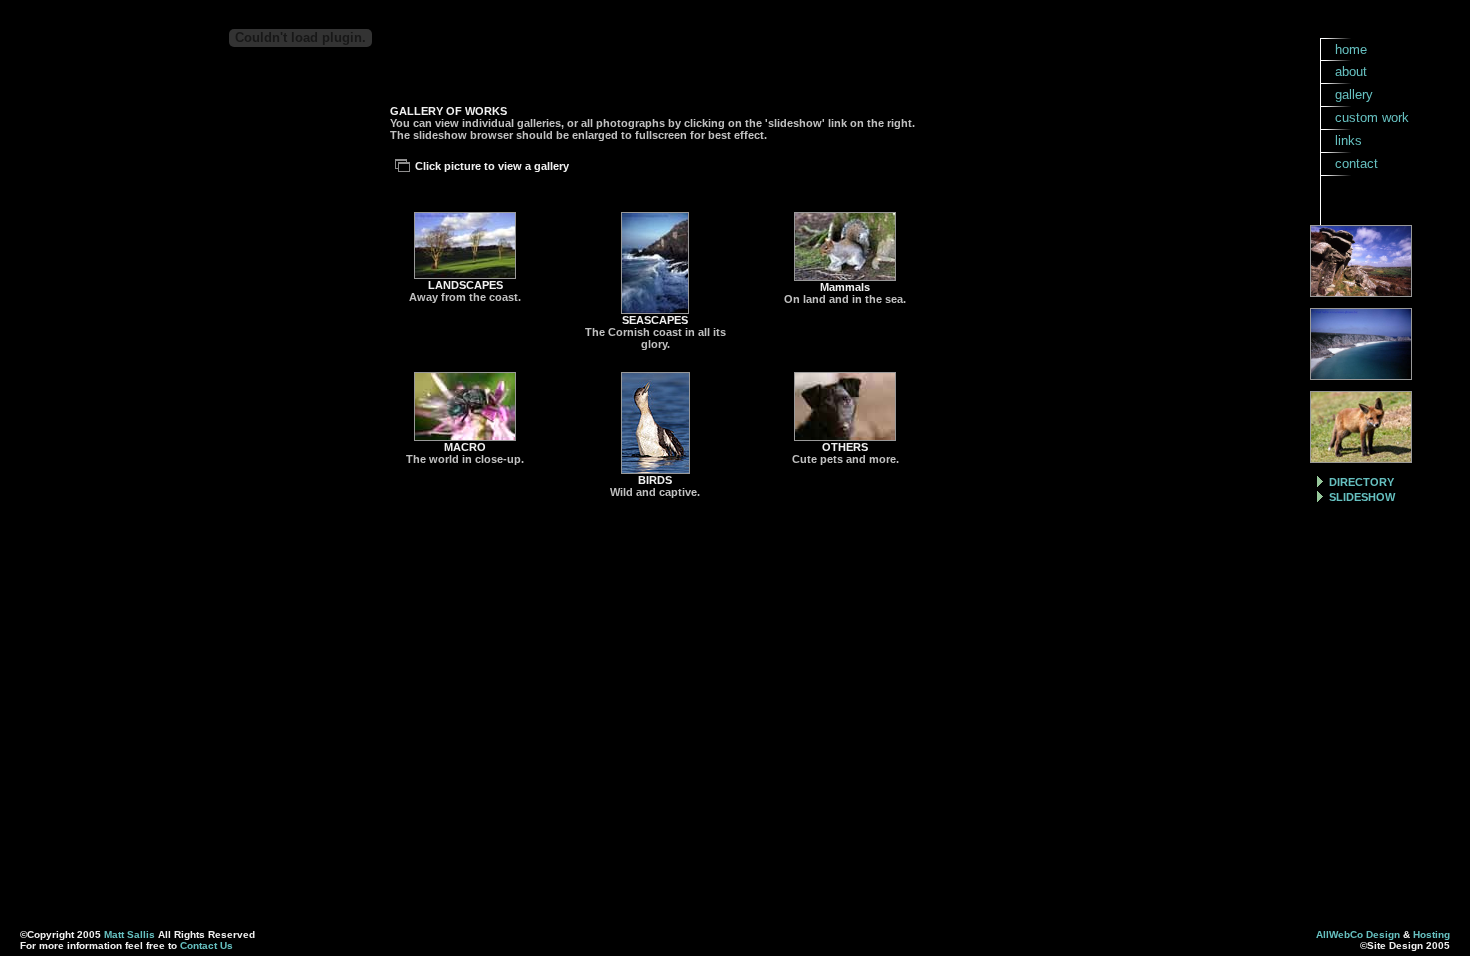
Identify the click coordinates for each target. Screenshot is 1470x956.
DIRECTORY (1361, 482)
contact (1356, 163)
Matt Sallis (129, 934)
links (1348, 140)
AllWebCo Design (1358, 934)
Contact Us (206, 945)
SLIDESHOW (1362, 497)
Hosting (1431, 934)
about (1351, 71)
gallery (1354, 94)
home (1351, 49)
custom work (1372, 117)
